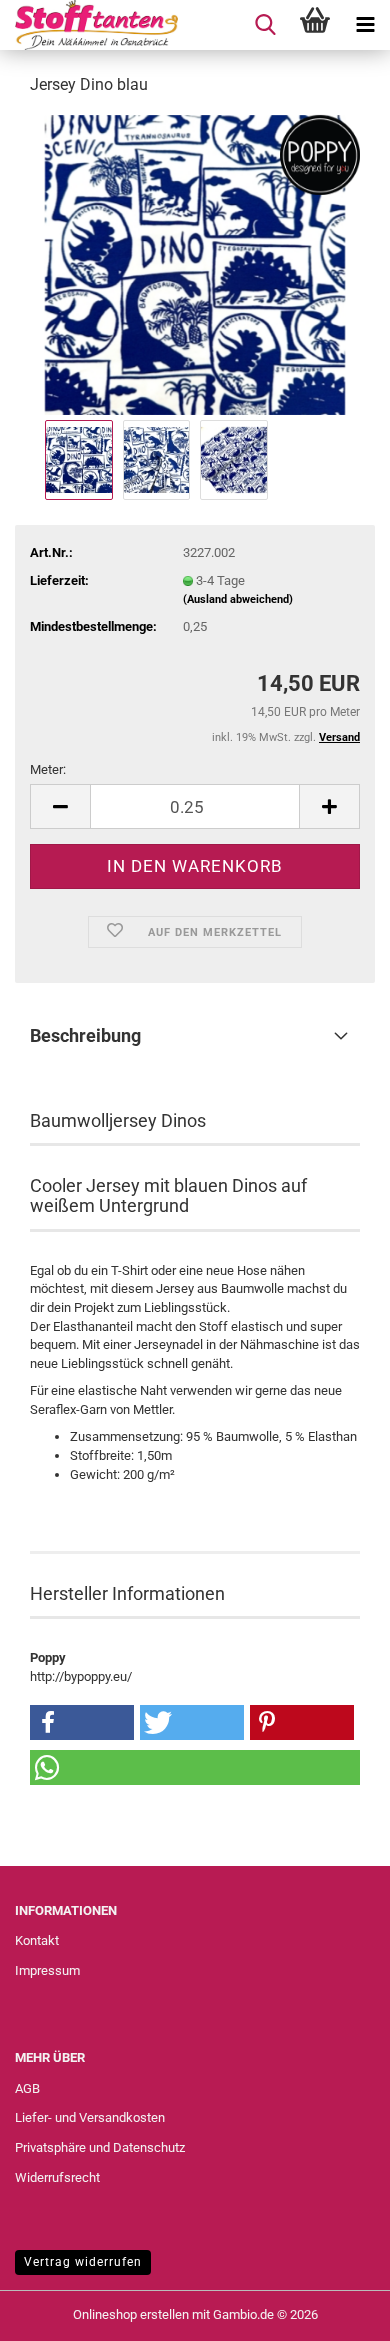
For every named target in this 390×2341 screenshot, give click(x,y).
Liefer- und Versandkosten (90, 2117)
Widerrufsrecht (57, 2177)
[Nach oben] (335, 2311)
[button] (60, 806)
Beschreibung (85, 1035)
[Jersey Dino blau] (195, 263)
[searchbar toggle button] (265, 25)
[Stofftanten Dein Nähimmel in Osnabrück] (89, 25)
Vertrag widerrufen (83, 2262)
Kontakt (37, 1940)
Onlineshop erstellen (131, 2314)
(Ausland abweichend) (238, 599)
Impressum (47, 1970)
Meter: (48, 769)
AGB (27, 2088)
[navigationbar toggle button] (365, 25)
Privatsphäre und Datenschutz (100, 2147)
